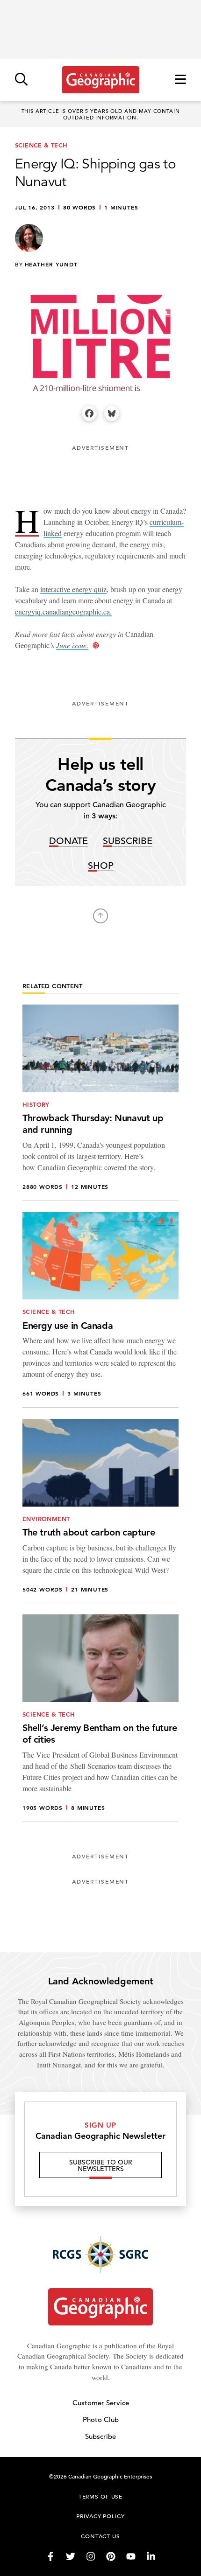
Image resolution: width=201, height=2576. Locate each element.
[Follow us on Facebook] (50, 2556)
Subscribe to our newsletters (101, 2165)
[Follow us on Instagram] (91, 2556)
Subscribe (128, 841)
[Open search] (21, 80)
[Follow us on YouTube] (131, 2556)
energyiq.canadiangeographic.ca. (63, 611)
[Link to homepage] (101, 80)
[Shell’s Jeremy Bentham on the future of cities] (100, 1718)
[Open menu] (180, 80)
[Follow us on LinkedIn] (151, 2556)
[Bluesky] (112, 413)
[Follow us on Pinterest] (111, 2556)
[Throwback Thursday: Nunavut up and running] (100, 1103)
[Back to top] (100, 916)
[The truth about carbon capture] (100, 1511)
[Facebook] (89, 413)
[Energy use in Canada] (100, 1310)
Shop (101, 866)
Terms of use (100, 2496)
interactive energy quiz (73, 589)
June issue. (72, 645)
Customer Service (101, 2403)
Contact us (100, 2536)
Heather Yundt (51, 264)
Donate (68, 841)
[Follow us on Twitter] (71, 2556)
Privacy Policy (100, 2516)
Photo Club (101, 2419)
